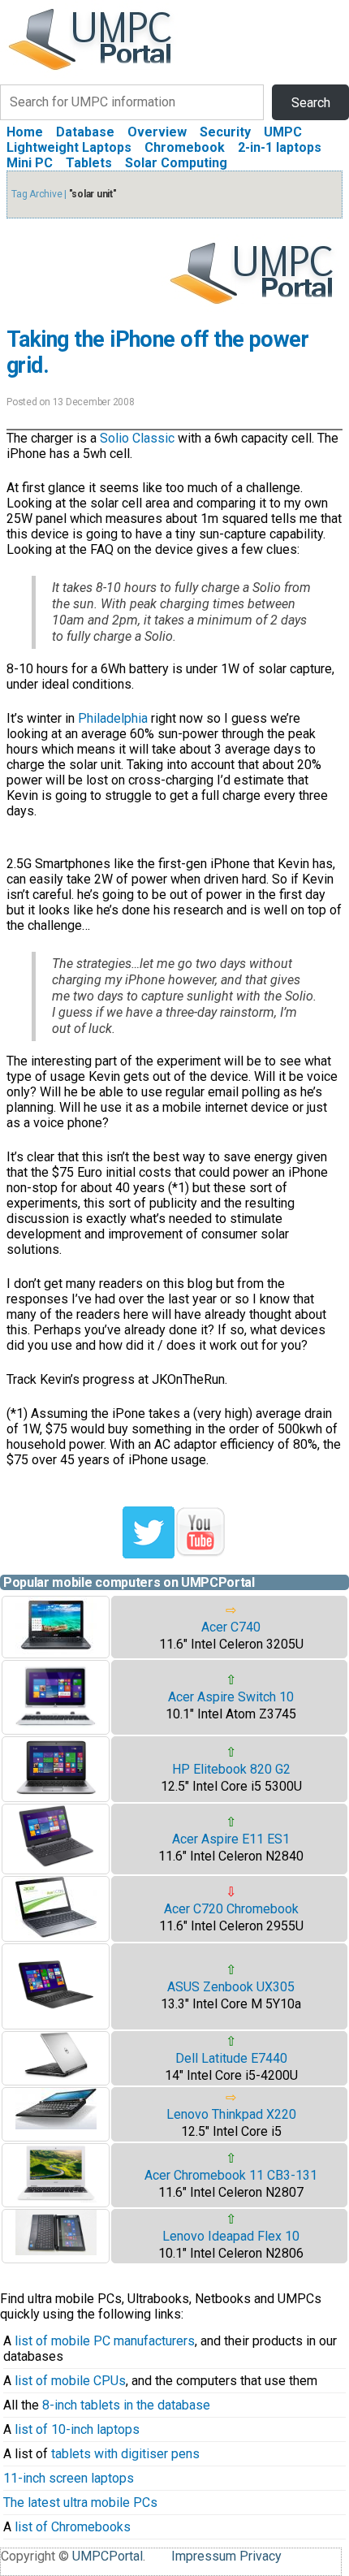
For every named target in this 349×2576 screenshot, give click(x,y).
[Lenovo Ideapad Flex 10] (56, 2251)
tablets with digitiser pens (125, 2454)
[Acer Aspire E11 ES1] (56, 1866)
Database (85, 132)
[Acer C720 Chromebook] (56, 1933)
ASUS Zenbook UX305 (231, 1987)
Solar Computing (176, 163)
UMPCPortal (108, 2556)
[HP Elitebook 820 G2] (56, 1794)
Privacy (261, 2556)
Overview (157, 132)
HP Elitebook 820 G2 (231, 1769)
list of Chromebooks (73, 2527)
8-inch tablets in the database (126, 2405)
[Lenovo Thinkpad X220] (56, 2125)
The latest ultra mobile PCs (80, 2503)
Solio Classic (137, 438)
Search (311, 103)
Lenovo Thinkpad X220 (231, 2114)
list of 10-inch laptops (77, 2429)
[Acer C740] (56, 1650)
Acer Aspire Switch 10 (231, 1697)
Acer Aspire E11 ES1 (231, 1839)
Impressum (204, 2556)
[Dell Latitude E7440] (56, 2075)
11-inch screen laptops (69, 2478)
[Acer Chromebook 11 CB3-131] (56, 2199)
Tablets (89, 163)
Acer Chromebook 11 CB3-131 (231, 2175)
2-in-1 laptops (280, 147)
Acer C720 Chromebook (231, 1909)
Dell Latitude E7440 (231, 2058)
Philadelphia (113, 718)
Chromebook (185, 147)
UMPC (283, 132)
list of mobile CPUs (70, 2381)
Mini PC (30, 163)
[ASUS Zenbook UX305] (56, 2021)
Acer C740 (231, 1627)
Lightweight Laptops (69, 147)
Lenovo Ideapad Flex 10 (231, 2236)
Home (25, 132)
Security (225, 132)
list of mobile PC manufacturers (105, 2341)
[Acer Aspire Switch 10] (56, 1726)
